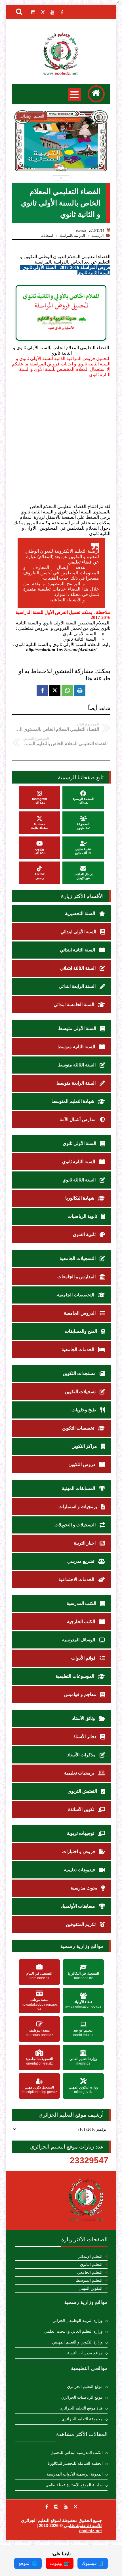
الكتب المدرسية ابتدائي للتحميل (77, 2453)
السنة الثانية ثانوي (79, 1162)
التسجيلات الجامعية (78, 1258)
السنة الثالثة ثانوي (80, 1180)
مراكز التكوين (85, 1446)
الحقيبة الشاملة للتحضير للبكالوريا (75, 2463)
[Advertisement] (61, 441)
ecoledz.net (91, 2531)
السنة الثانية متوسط (77, 1047)
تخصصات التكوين (79, 1428)
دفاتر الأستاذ (85, 1737)
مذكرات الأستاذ (82, 1755)
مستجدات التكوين (80, 1373)
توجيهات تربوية (81, 1833)
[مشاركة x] (55, 690)
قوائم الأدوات (84, 1658)
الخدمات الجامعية (78, 1349)
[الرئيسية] (96, 94)
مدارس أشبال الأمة (78, 1120)
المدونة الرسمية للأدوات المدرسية (75, 2474)
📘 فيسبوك (93, 2563)
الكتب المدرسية (82, 1603)
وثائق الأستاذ (84, 1718)
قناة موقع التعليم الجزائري (81, 2408)
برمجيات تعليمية (80, 1773)
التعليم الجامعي (90, 2272)
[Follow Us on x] (75, 2507)
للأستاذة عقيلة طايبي (83, 2525)
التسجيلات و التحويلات (76, 1525)
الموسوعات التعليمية (75, 1676)
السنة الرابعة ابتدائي (78, 986)
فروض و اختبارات (79, 1852)
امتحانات (47, 236)
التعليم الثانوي (91, 2264)
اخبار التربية (85, 1543)
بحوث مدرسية (84, 1888)
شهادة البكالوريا (80, 1198)
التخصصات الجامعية (76, 1295)
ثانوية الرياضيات (83, 1216)
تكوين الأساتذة (82, 1809)
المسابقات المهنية (79, 1488)
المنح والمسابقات (81, 1331)
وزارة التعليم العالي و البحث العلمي (73, 2331)
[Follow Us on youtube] (66, 2507)
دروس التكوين (82, 1464)
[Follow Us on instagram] (56, 2507)
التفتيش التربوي (83, 1791)
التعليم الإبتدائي (90, 2257)
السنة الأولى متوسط (78, 1028)
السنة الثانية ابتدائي (78, 950)
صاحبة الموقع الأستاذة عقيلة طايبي (74, 2485)
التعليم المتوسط (89, 2280)
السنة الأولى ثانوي (80, 1143)
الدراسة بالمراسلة (72, 236)
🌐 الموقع (28, 2563)
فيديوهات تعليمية (80, 1870)
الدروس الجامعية (80, 1313)
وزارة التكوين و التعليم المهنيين (77, 2342)
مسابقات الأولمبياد (78, 1906)
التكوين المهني (91, 2288)
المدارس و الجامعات (77, 1277)
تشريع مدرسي (81, 1561)
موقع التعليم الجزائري (85, 2387)
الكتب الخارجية (82, 1622)
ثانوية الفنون (85, 1234)
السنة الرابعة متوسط (77, 1083)
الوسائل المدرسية (79, 1640)
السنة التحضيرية (81, 913)
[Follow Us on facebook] (47, 2507)
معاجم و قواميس (81, 1694)
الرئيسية (98, 236)
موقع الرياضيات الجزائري (82, 2397)
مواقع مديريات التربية (85, 2353)
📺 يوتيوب (60, 2563)
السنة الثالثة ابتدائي (78, 968)
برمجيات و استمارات (78, 1507)
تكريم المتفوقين (81, 1924)
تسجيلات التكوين (81, 1392)
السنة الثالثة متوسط (77, 1065)
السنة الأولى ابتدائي (79, 932)
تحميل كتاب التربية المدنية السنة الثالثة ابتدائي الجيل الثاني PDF (61, 156)
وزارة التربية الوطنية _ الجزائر (78, 2321)
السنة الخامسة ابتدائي (74, 1005)
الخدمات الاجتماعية (77, 1579)
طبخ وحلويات (84, 1410)
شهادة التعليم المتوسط (73, 1101)
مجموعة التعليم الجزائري (82, 2419)
